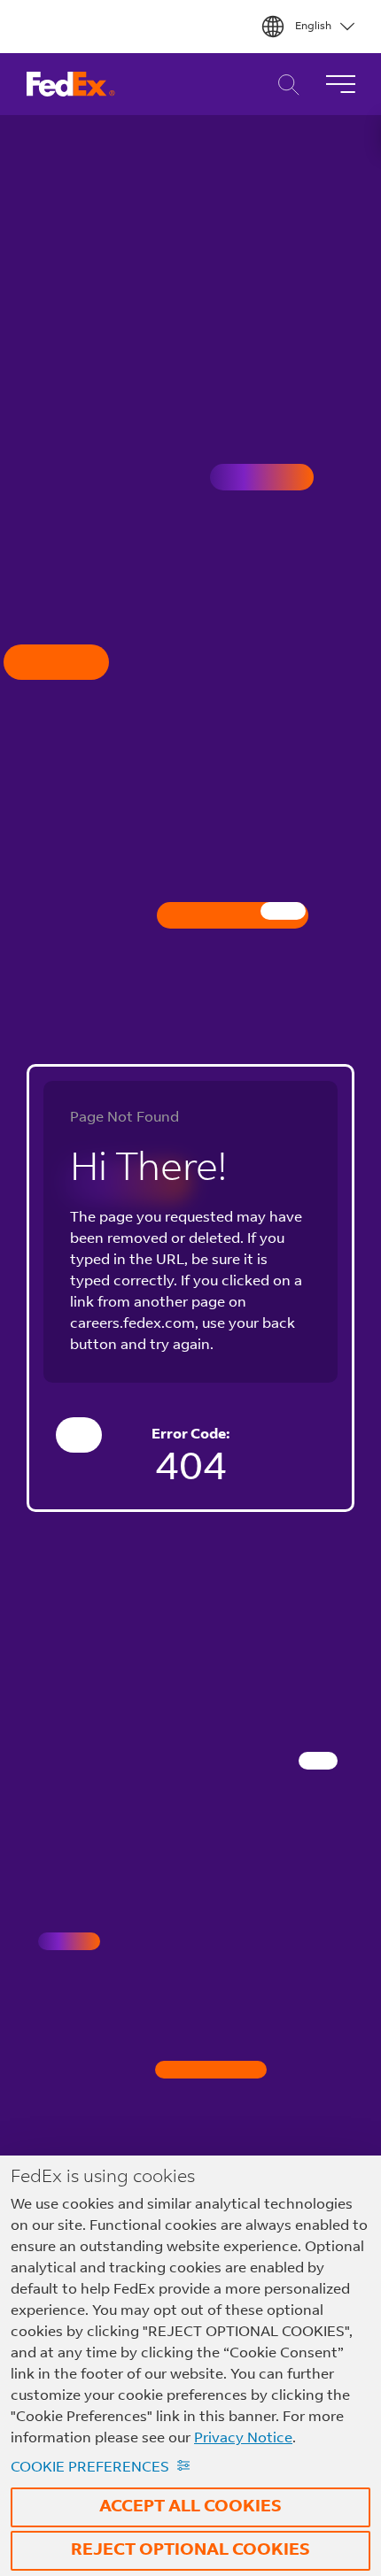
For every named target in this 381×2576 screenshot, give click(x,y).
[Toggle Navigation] (340, 84)
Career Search (284, 85)
